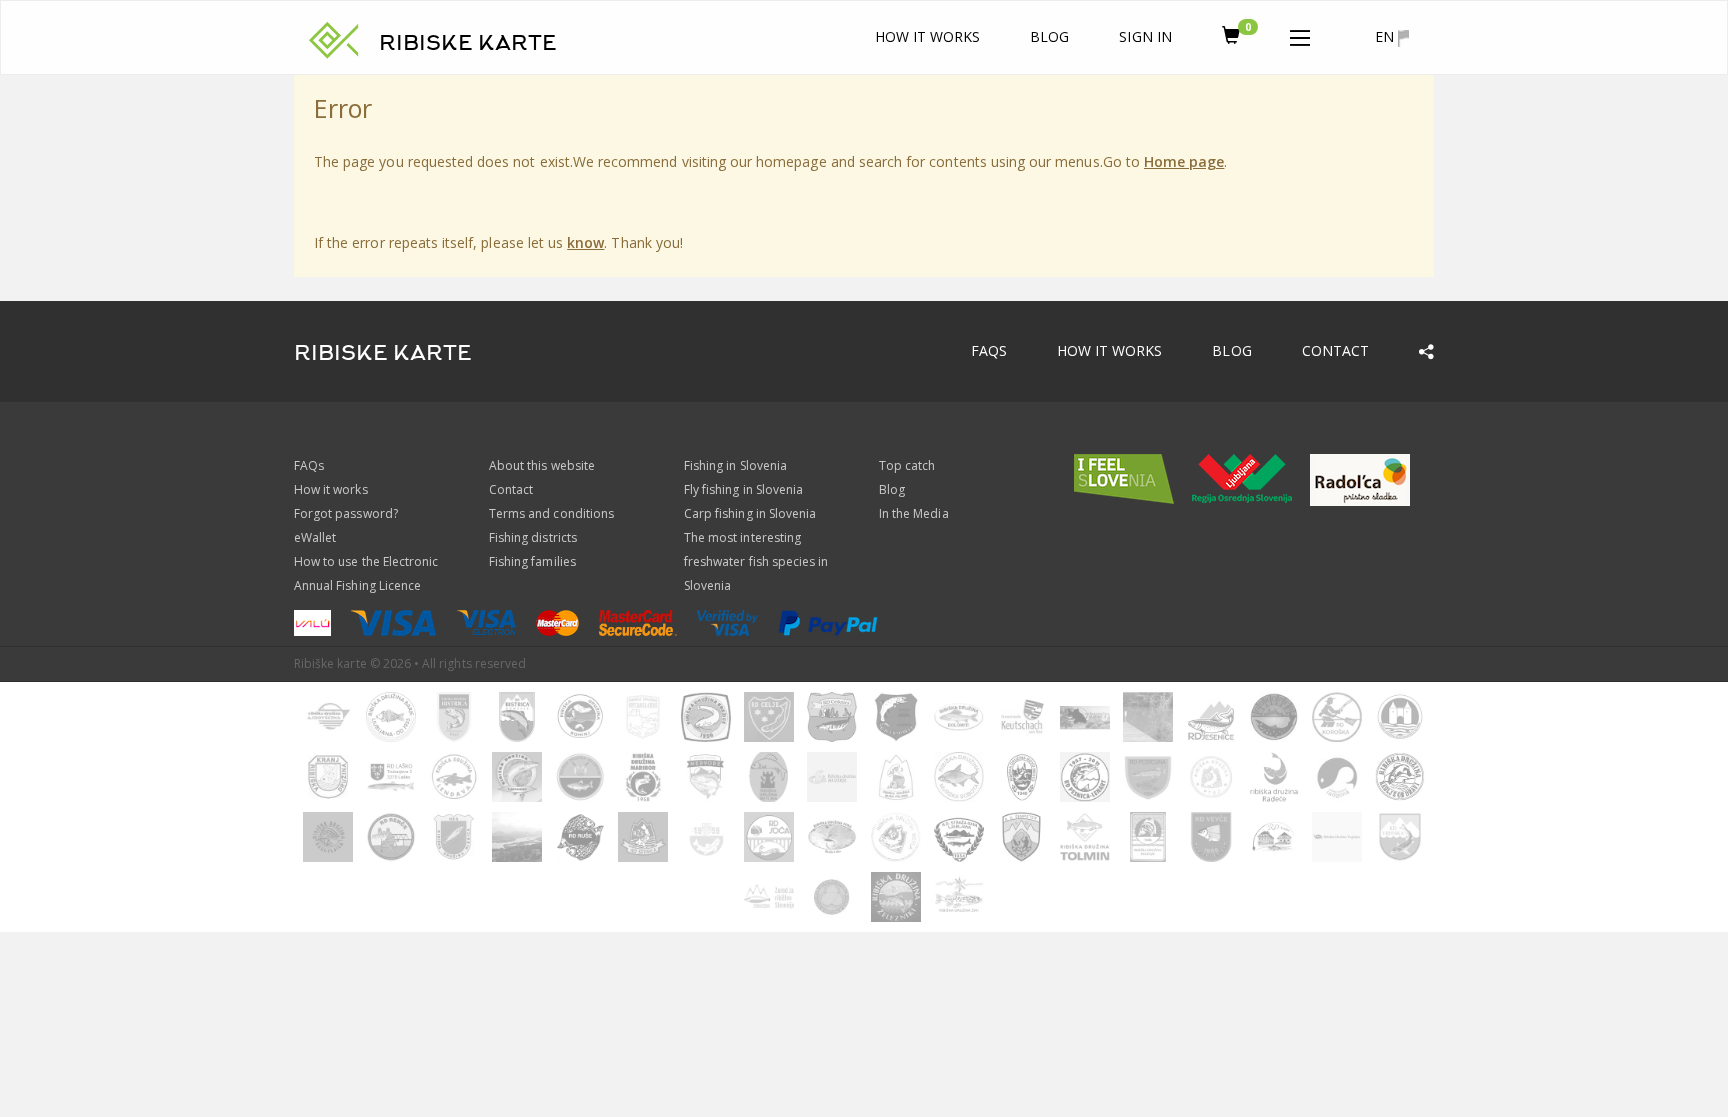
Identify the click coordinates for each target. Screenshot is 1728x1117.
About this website (542, 465)
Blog (1049, 36)
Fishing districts (533, 537)
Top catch (907, 465)
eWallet (315, 537)
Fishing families (532, 561)
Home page (1184, 161)
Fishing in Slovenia (735, 465)
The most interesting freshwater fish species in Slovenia (756, 561)
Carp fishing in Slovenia (750, 513)
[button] (1300, 34)
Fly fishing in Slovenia (743, 489)
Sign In (1145, 36)
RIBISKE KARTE (468, 43)
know (585, 242)
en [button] (1386, 36)
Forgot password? (346, 513)
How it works (928, 36)
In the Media (914, 513)
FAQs (989, 350)
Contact (1335, 350)
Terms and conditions (551, 513)
